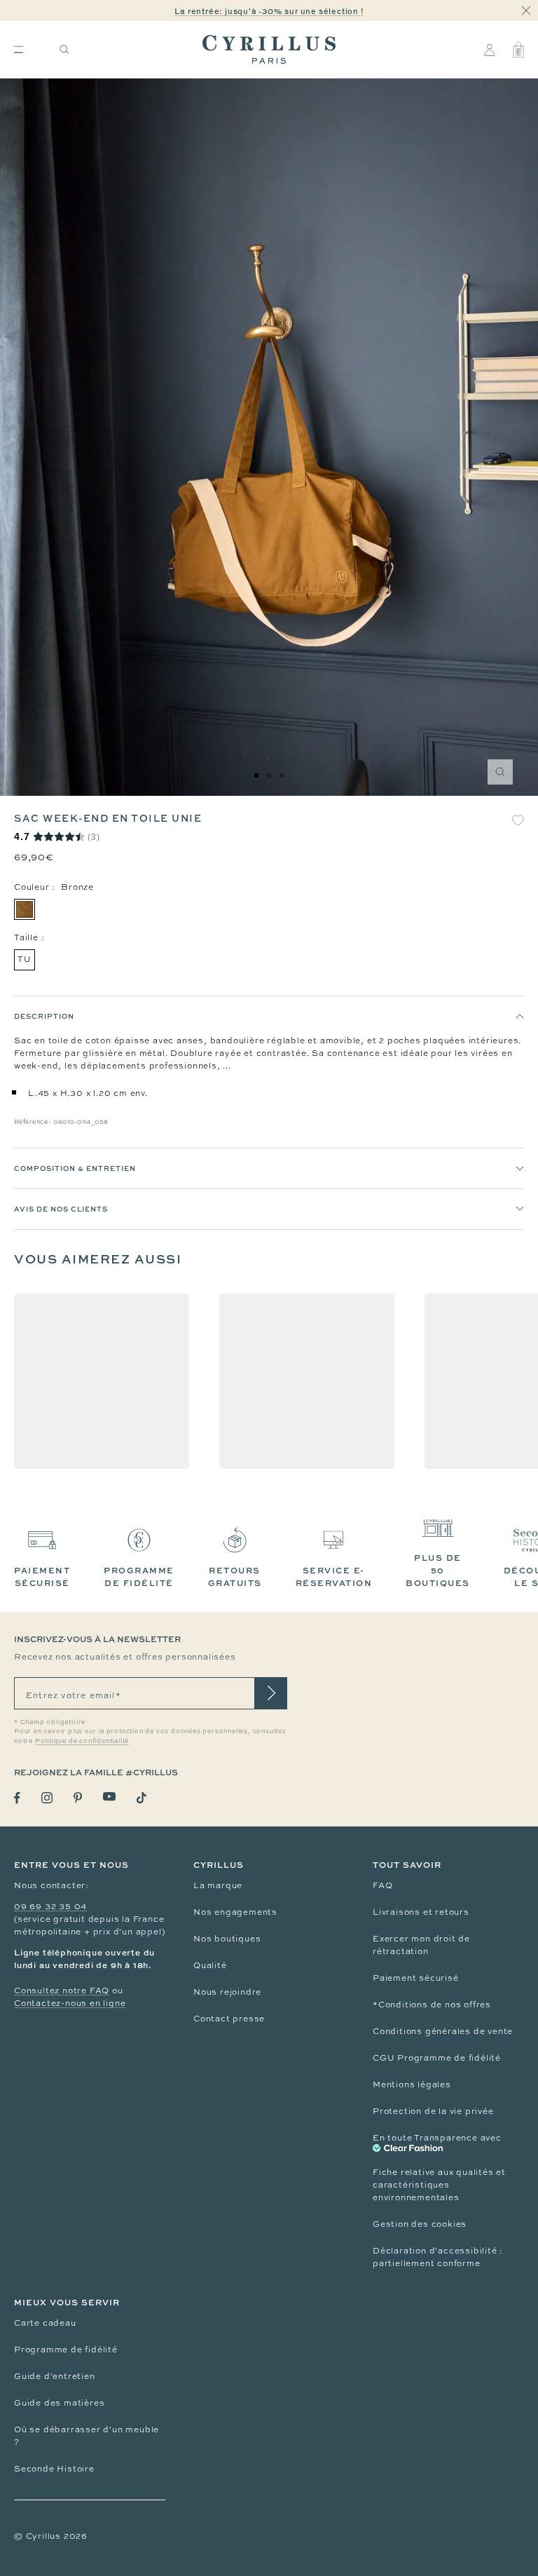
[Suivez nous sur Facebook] (17, 1798)
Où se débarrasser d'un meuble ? (87, 2436)
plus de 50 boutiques (438, 1570)
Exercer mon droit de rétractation (421, 1945)
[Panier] (518, 50)
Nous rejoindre (227, 1992)
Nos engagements (235, 1912)
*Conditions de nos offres (432, 2005)
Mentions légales (412, 2084)
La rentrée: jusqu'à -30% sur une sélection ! (269, 11)
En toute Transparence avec (437, 2138)
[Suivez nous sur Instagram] (47, 1798)
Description (44, 1016)
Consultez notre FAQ (62, 1991)
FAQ (382, 1885)
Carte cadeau (45, 2323)
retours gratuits (235, 1577)
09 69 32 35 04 (50, 1906)
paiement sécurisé (42, 1577)
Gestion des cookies (420, 2224)
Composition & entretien (75, 1168)
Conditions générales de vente (443, 2031)
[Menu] (19, 49)
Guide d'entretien (55, 2376)
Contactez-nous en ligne (70, 2003)
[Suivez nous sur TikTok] (142, 1798)
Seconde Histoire (54, 2469)
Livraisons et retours (421, 1912)
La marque (218, 1885)
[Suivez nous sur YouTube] (109, 1797)
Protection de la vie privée (433, 2111)
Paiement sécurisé (416, 1978)
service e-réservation (334, 1577)
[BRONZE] (25, 909)
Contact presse (229, 2019)
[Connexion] (489, 50)
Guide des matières (59, 2403)
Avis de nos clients (61, 1209)
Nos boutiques (227, 1939)
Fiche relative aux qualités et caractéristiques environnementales (439, 2185)
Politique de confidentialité (82, 1741)
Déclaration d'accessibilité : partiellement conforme (438, 2257)
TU (25, 959)
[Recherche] (64, 49)
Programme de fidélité (66, 2350)
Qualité (210, 1965)
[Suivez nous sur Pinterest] (78, 1798)
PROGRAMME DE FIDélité (139, 1577)
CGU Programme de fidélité (437, 2058)
